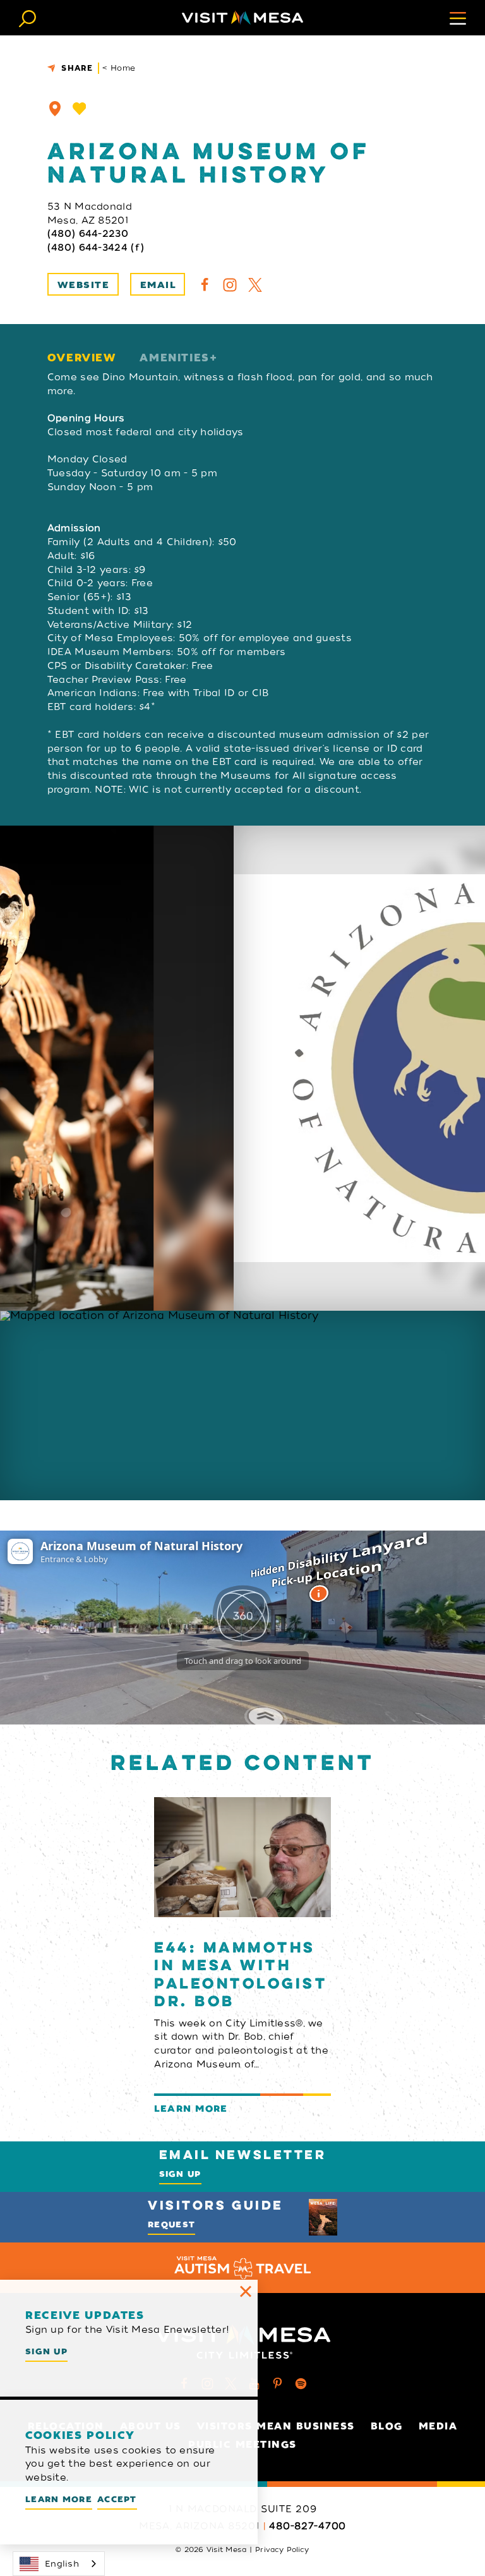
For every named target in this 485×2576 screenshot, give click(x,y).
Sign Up (180, 2174)
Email (158, 285)
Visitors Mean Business (276, 2426)
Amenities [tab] (174, 358)
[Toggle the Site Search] (27, 17)
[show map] (55, 109)
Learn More (59, 2499)
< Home (119, 68)
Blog (387, 2426)
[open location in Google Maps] (242, 1405)
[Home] (242, 18)
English (62, 2564)
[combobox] (59, 2564)
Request (171, 2224)
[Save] (80, 109)
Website (83, 285)
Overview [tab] (82, 358)
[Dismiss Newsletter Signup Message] (246, 2292)
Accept (117, 2499)
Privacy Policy (282, 2549)
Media (438, 2426)
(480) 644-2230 (88, 234)
